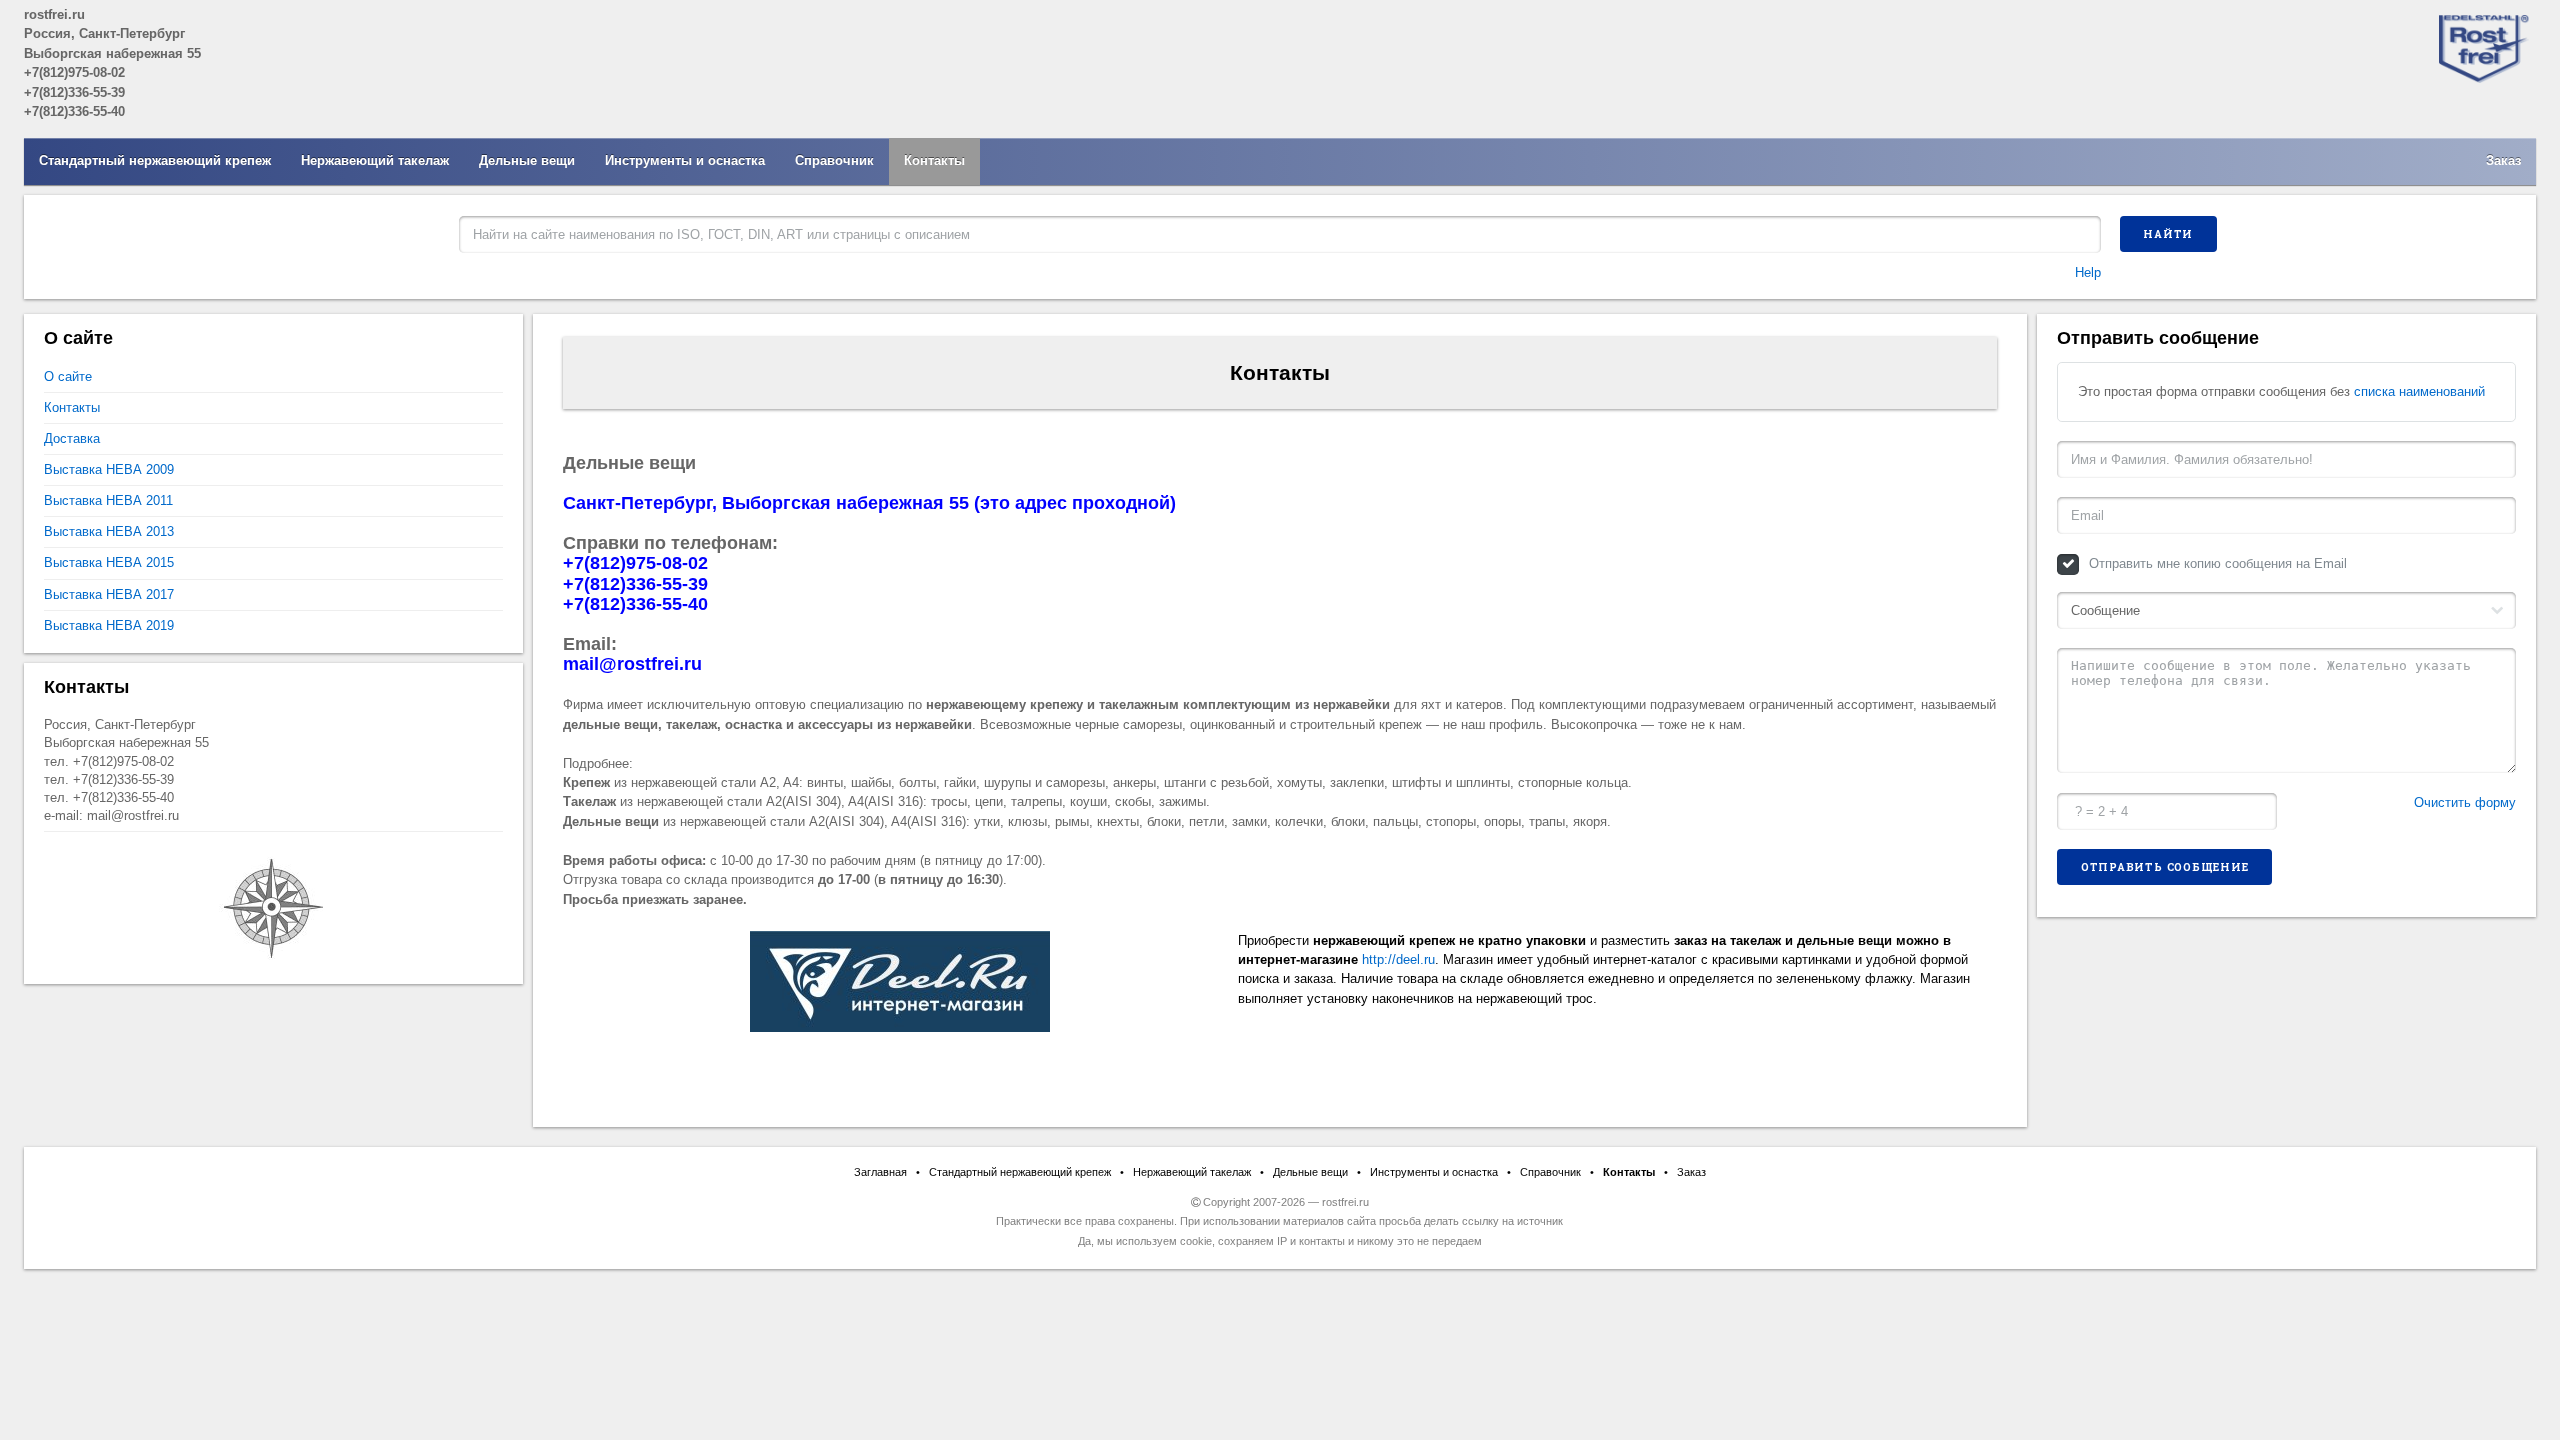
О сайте (68, 376)
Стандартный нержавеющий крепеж (155, 160)
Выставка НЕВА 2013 (109, 531)
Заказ (2503, 160)
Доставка (72, 438)
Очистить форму (2465, 802)
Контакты (934, 160)
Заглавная (880, 1172)
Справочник (834, 160)
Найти (2168, 234)
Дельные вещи (527, 160)
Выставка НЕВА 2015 (109, 562)
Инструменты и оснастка (685, 160)
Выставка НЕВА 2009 (109, 469)
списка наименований (2419, 391)
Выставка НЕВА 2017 (109, 594)
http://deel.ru (1398, 959)
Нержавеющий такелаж (375, 160)
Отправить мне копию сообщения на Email (2218, 563)
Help (2088, 272)
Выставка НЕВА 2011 (108, 500)
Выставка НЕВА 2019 (109, 625)
